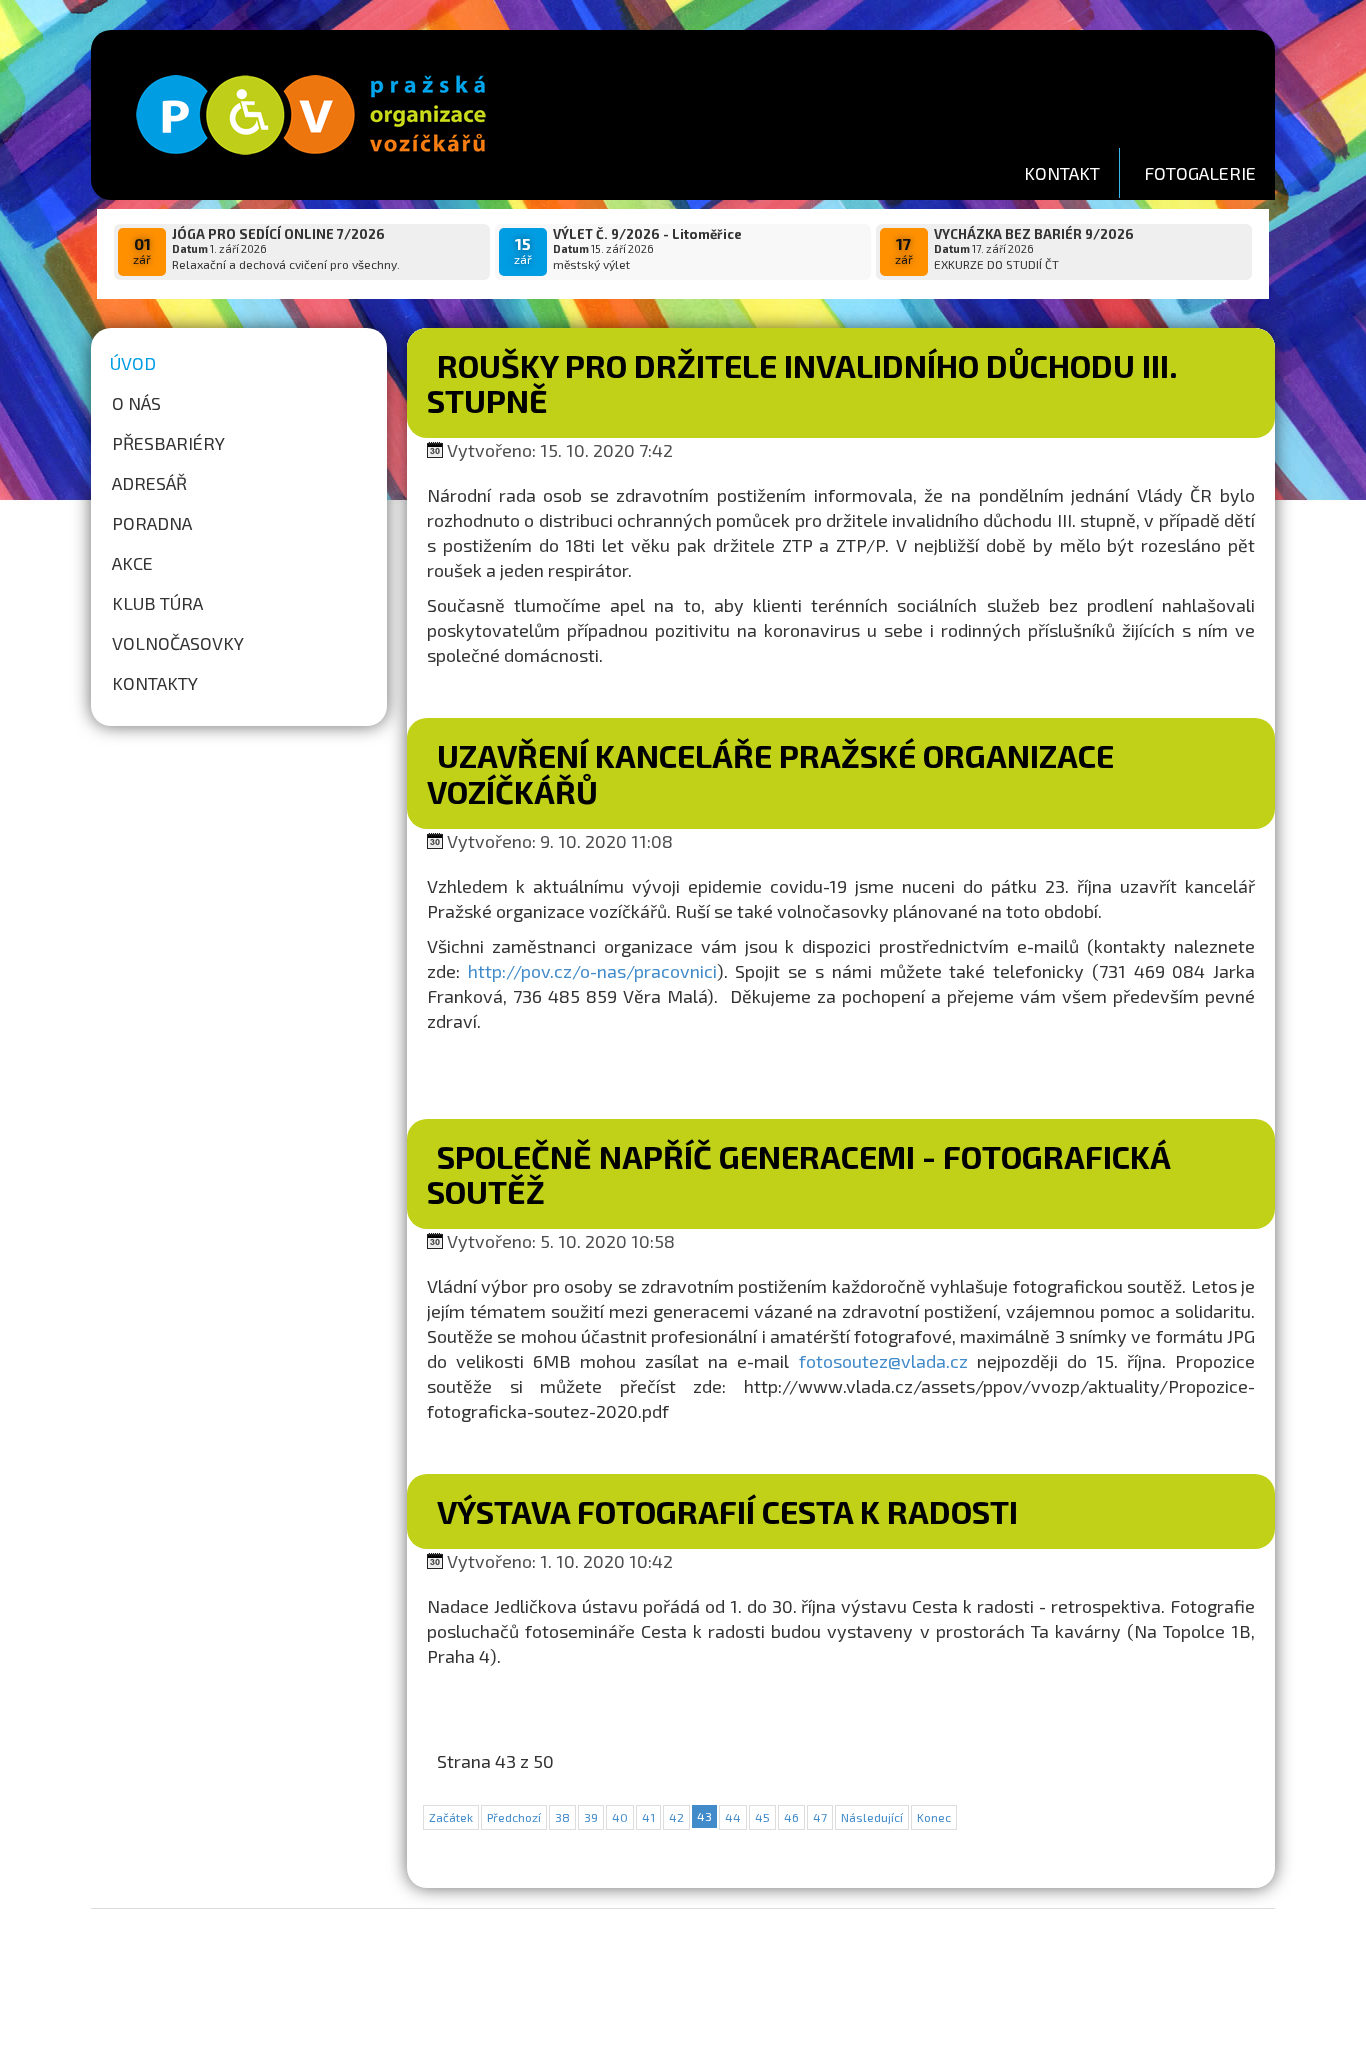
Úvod (133, 363)
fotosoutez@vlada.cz (883, 1361)
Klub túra (157, 603)
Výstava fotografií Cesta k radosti (727, 1511)
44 (733, 1817)
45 (762, 1817)
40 (620, 1817)
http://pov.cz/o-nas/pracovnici (592, 971)
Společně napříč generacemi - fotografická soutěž (798, 1173)
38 (562, 1817)
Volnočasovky (178, 643)
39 (591, 1817)
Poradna (152, 523)
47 (820, 1817)
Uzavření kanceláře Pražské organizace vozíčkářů (770, 772)
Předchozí (514, 1817)
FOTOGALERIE (1200, 173)
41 (648, 1817)
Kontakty (155, 683)
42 (676, 1817)
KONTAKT (1062, 173)
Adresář (149, 483)
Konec (934, 1817)
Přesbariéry (168, 443)
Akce (132, 563)
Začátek (451, 1817)
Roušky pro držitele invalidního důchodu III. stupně (802, 382)
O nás (136, 403)
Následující (872, 1817)
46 (791, 1817)
